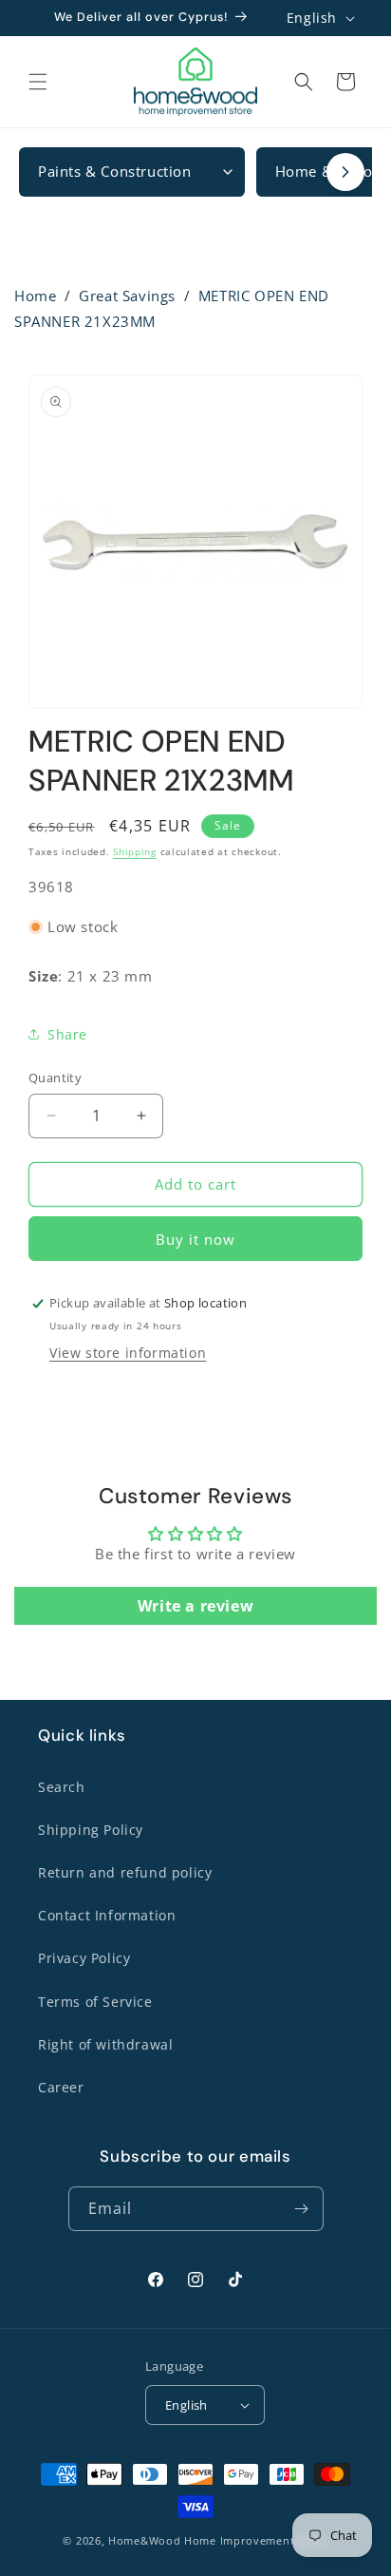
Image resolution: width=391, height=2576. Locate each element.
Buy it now (195, 1239)
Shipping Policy (91, 1830)
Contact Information (107, 1915)
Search (62, 1787)
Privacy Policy (84, 1958)
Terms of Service (95, 2002)
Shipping (135, 851)
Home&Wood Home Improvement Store (218, 2540)
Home (35, 296)
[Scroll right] (345, 172)
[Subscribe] (302, 2209)
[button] (38, 82)
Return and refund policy (125, 1872)
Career (61, 2087)
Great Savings (127, 296)
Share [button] (67, 1034)
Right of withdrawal (105, 2044)
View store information (128, 1353)
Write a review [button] (195, 1606)
